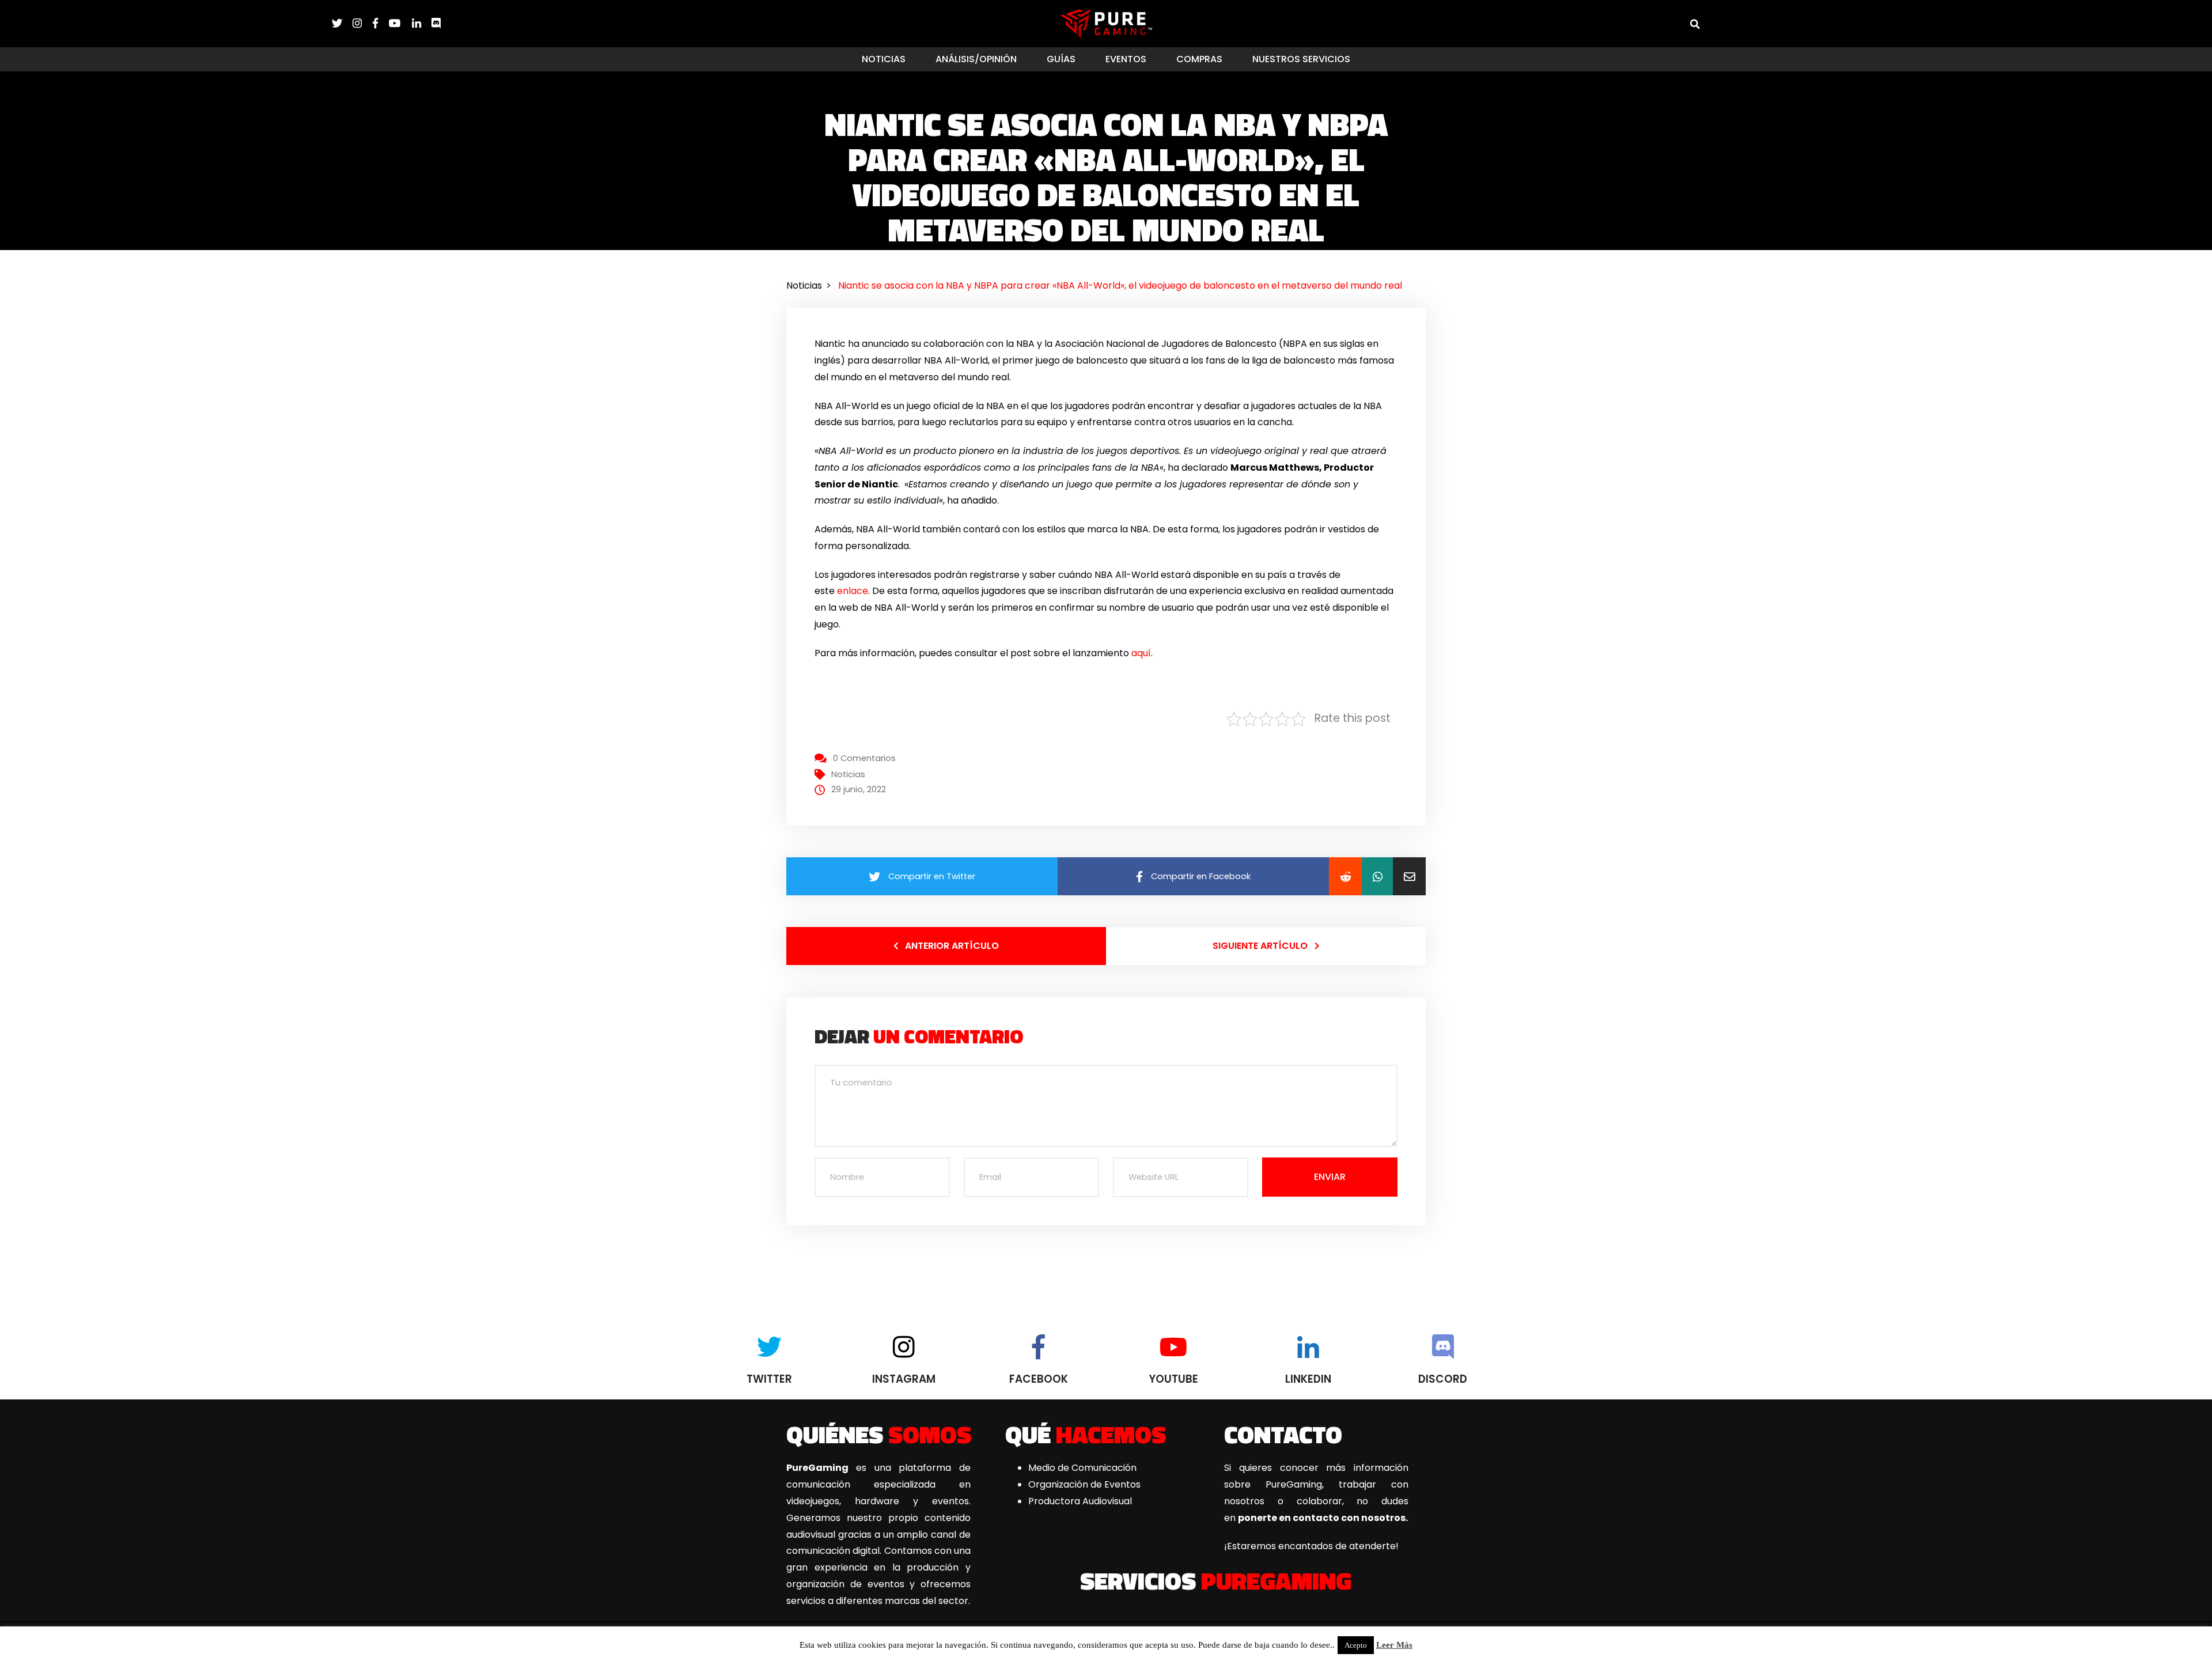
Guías (1061, 59)
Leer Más (1394, 1645)
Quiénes (879, 1434)
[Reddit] (1345, 876)
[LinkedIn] (422, 23)
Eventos (1126, 59)
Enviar (1330, 1177)
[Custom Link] (436, 23)
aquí (1141, 653)
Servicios (1216, 1580)
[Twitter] (342, 23)
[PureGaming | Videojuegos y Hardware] (1106, 23)
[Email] (1409, 876)
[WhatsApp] (1377, 876)
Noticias (884, 59)
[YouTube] (400, 23)
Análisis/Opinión (976, 59)
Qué (1086, 1434)
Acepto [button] (1356, 1645)
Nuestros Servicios (1301, 59)
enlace (853, 591)
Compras (1199, 59)
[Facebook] (381, 23)
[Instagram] (362, 23)
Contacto (1283, 1434)
